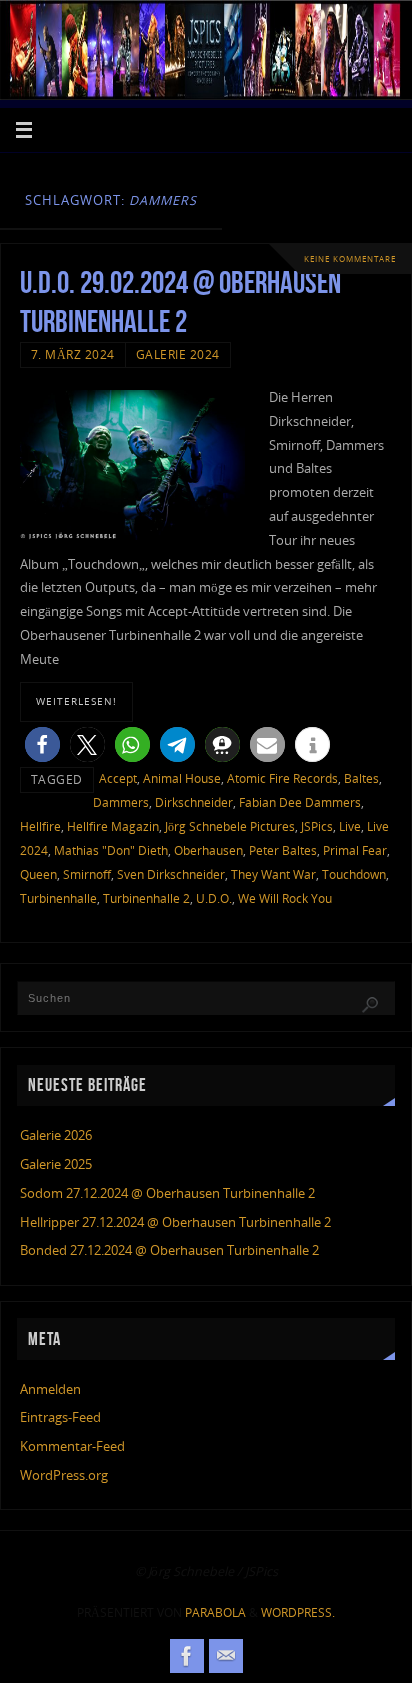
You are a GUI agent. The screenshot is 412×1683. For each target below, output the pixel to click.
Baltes (361, 778)
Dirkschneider (194, 802)
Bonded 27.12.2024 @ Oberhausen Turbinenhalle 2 (169, 1250)
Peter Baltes (283, 850)
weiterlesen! (76, 701)
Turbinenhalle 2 (146, 898)
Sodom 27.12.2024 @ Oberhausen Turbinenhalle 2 (167, 1193)
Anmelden (50, 1389)
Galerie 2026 (56, 1135)
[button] (42, 744)
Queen (38, 874)
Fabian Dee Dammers (300, 802)
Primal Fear (355, 850)
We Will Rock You (285, 898)
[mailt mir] (226, 1656)
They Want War (273, 874)
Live (350, 826)
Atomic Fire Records (282, 778)
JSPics (317, 826)
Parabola (215, 1612)
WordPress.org (64, 1475)
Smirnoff (87, 874)
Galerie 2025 (56, 1164)
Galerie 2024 (178, 354)
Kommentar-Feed (72, 1446)
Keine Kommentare (350, 258)
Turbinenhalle (58, 898)
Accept (118, 778)
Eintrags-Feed (60, 1417)
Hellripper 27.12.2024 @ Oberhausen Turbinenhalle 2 (175, 1222)
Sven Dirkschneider (171, 874)
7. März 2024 (73, 354)
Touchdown (354, 874)
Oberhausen (208, 850)
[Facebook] (187, 1656)
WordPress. (298, 1612)
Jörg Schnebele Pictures (230, 826)
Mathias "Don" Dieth (111, 850)
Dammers (121, 802)
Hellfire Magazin (113, 826)
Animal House (182, 778)
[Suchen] (370, 1005)
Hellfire (40, 826)
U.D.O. (214, 898)
